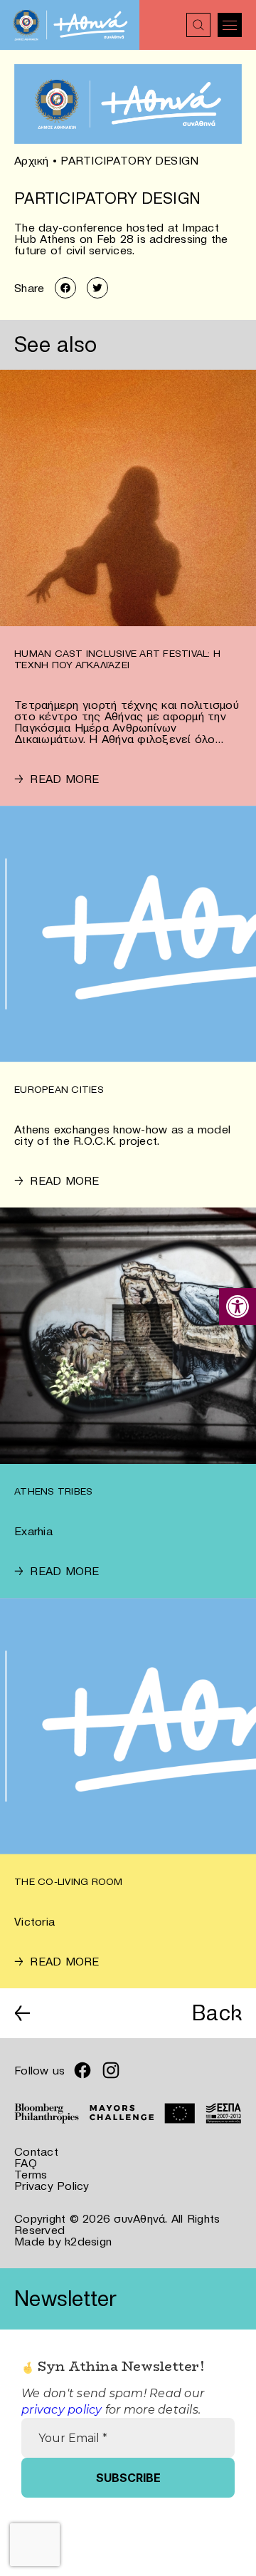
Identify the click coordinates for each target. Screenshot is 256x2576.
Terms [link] (31, 2174)
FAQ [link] (26, 2163)
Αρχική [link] (32, 160)
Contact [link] (36, 2151)
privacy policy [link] (62, 2410)
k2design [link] (88, 2241)
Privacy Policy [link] (52, 2186)
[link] (238, 1307)
